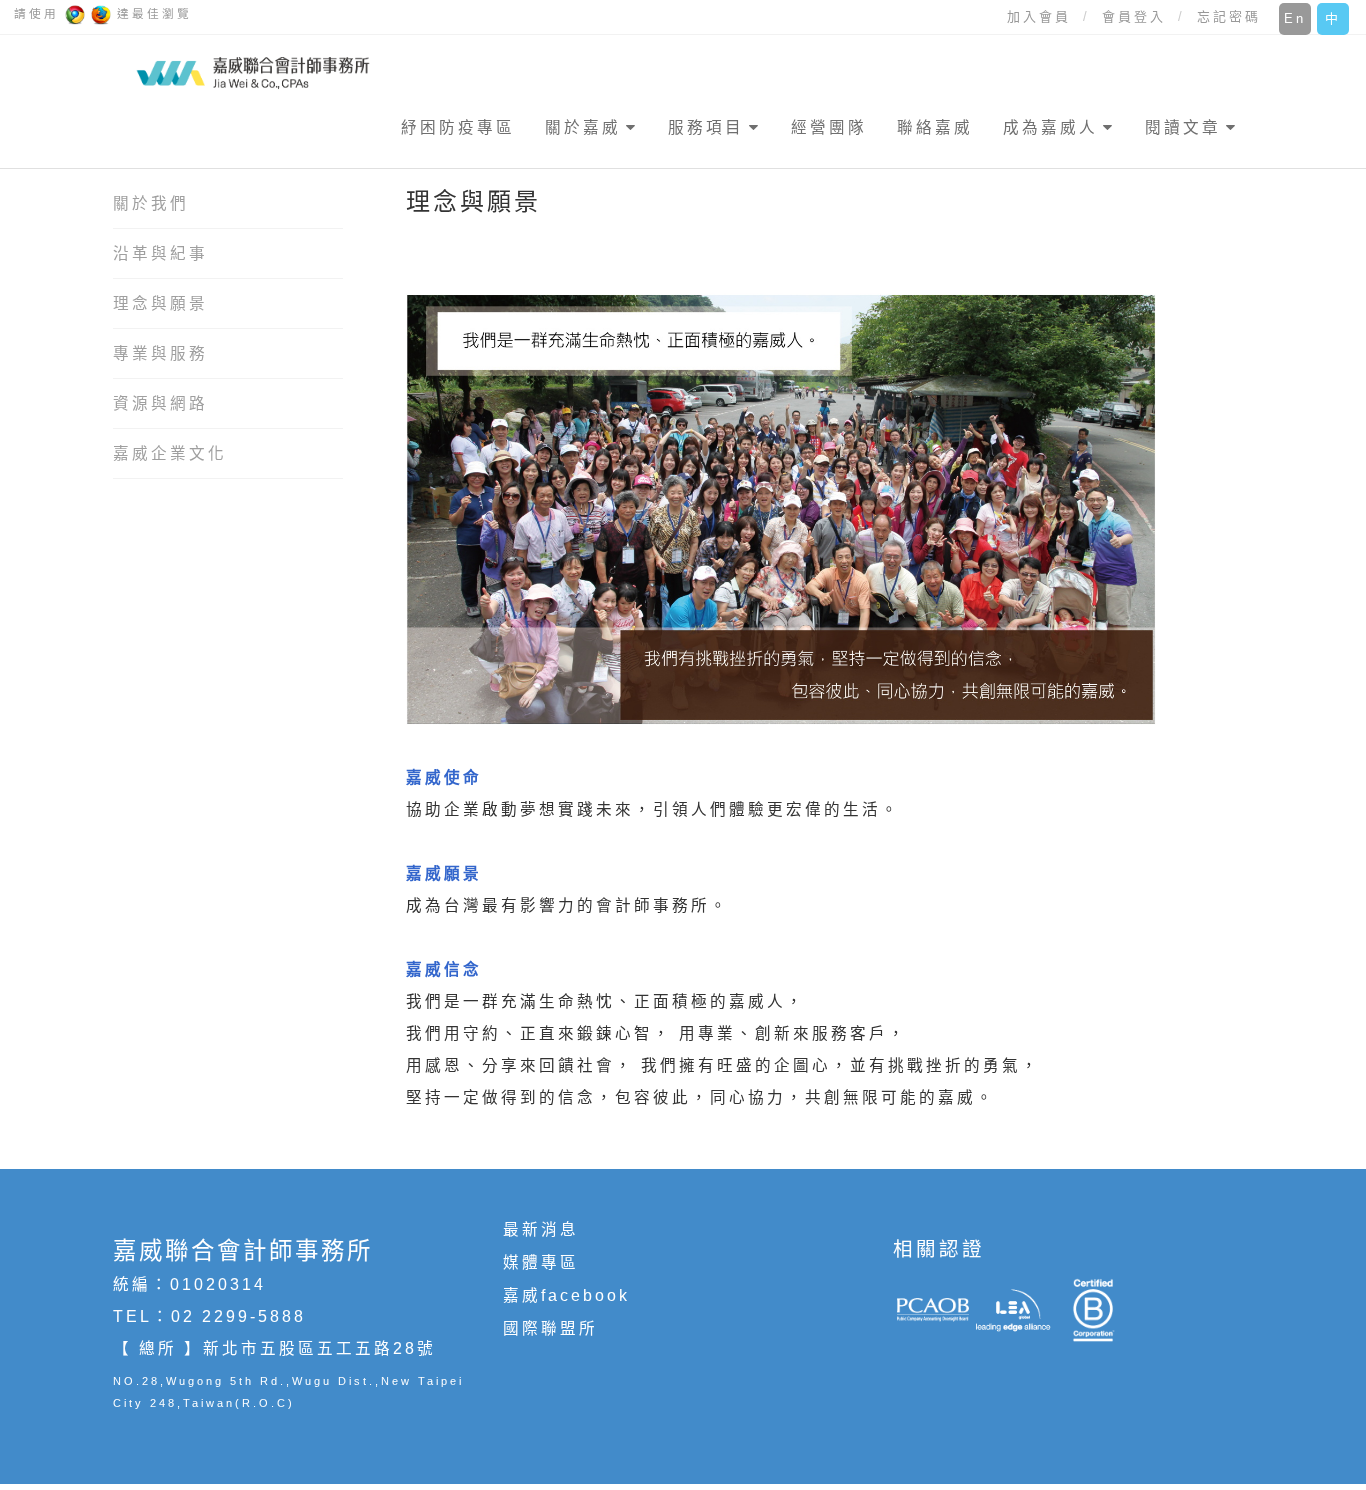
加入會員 (1039, 16)
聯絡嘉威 (935, 127)
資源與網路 (160, 403)
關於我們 (151, 203)
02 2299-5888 (238, 1316)
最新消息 (541, 1229)
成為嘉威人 (1050, 127)
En (1295, 18)
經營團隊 (829, 127)
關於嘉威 (583, 127)
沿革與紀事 (160, 253)
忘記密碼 (1229, 16)
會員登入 (1134, 16)
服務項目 (706, 127)
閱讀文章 (1183, 127)
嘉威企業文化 (170, 453)
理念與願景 (160, 303)
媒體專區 (541, 1262)
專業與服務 (160, 353)
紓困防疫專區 (458, 127)
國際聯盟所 (550, 1328)
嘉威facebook (566, 1295)
